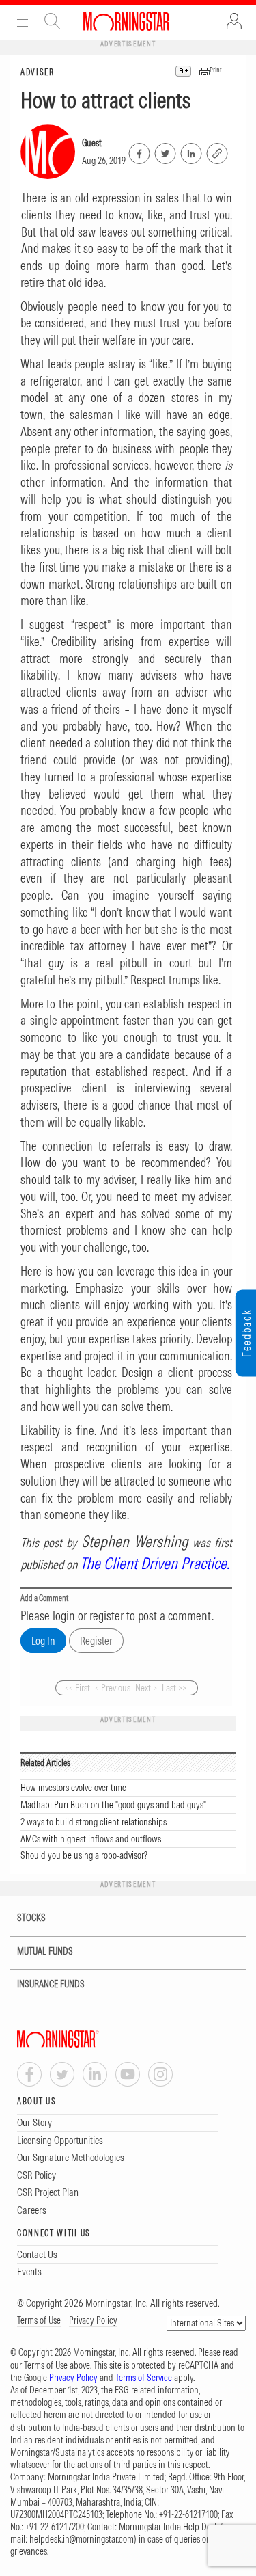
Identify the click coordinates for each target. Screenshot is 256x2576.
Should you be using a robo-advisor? (84, 1855)
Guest (92, 143)
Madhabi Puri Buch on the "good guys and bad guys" (113, 1805)
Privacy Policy (93, 2320)
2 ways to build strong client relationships (94, 1822)
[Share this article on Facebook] (138, 151)
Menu (23, 21)
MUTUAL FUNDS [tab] (45, 1951)
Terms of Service (144, 2378)
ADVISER (38, 72)
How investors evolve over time (73, 1788)
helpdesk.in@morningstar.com (82, 2539)
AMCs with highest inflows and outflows (91, 1839)
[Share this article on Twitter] (164, 151)
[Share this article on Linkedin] (190, 151)
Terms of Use (39, 2320)
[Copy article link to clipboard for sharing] (217, 152)
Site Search (53, 21)
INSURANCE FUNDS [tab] (51, 1984)
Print (216, 70)
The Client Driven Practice (153, 1563)
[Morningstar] (85, 2039)
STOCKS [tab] (31, 1918)
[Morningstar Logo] (126, 21)
